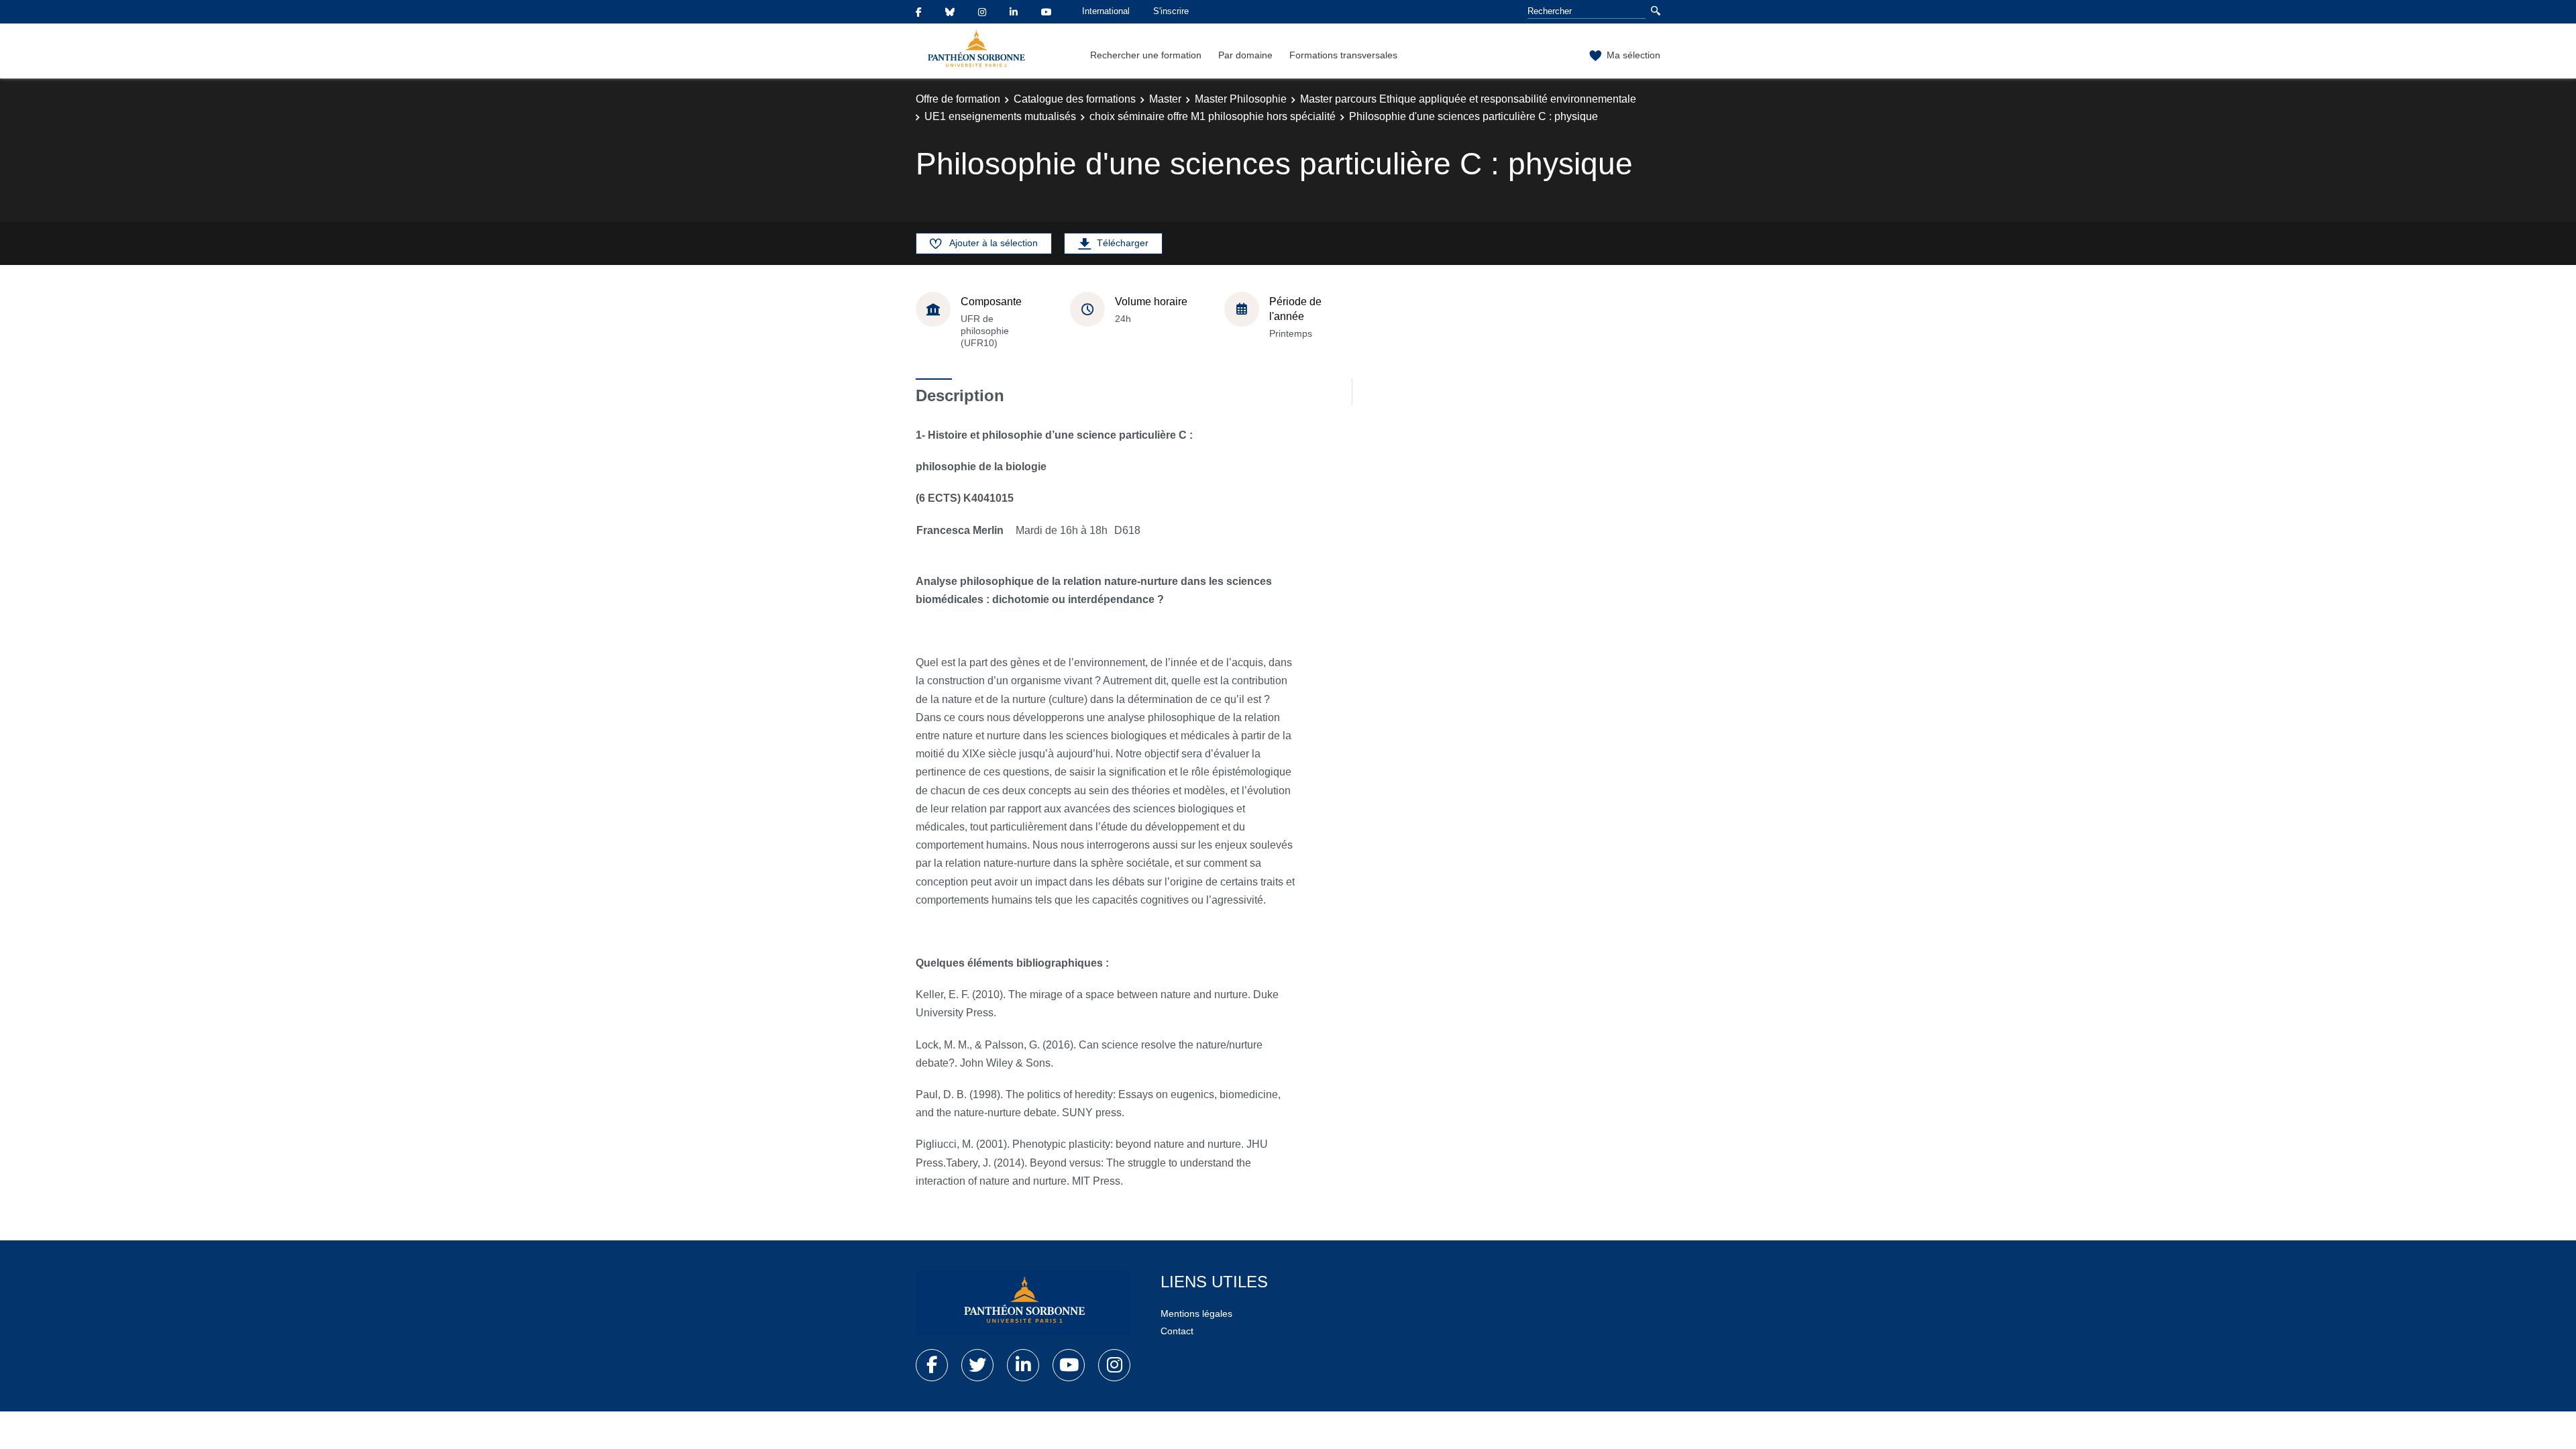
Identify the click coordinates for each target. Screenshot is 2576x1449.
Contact (1177, 1331)
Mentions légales (1196, 1313)
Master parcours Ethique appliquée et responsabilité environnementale (1468, 99)
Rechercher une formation (1146, 55)
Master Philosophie (1241, 99)
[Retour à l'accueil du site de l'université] (1023, 1303)
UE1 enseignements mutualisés (1000, 116)
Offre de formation (958, 99)
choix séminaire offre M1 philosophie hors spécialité (1213, 116)
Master (1165, 99)
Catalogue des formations (1075, 99)
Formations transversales (1343, 55)
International (1106, 11)
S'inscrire (1171, 11)
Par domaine (1245, 55)
